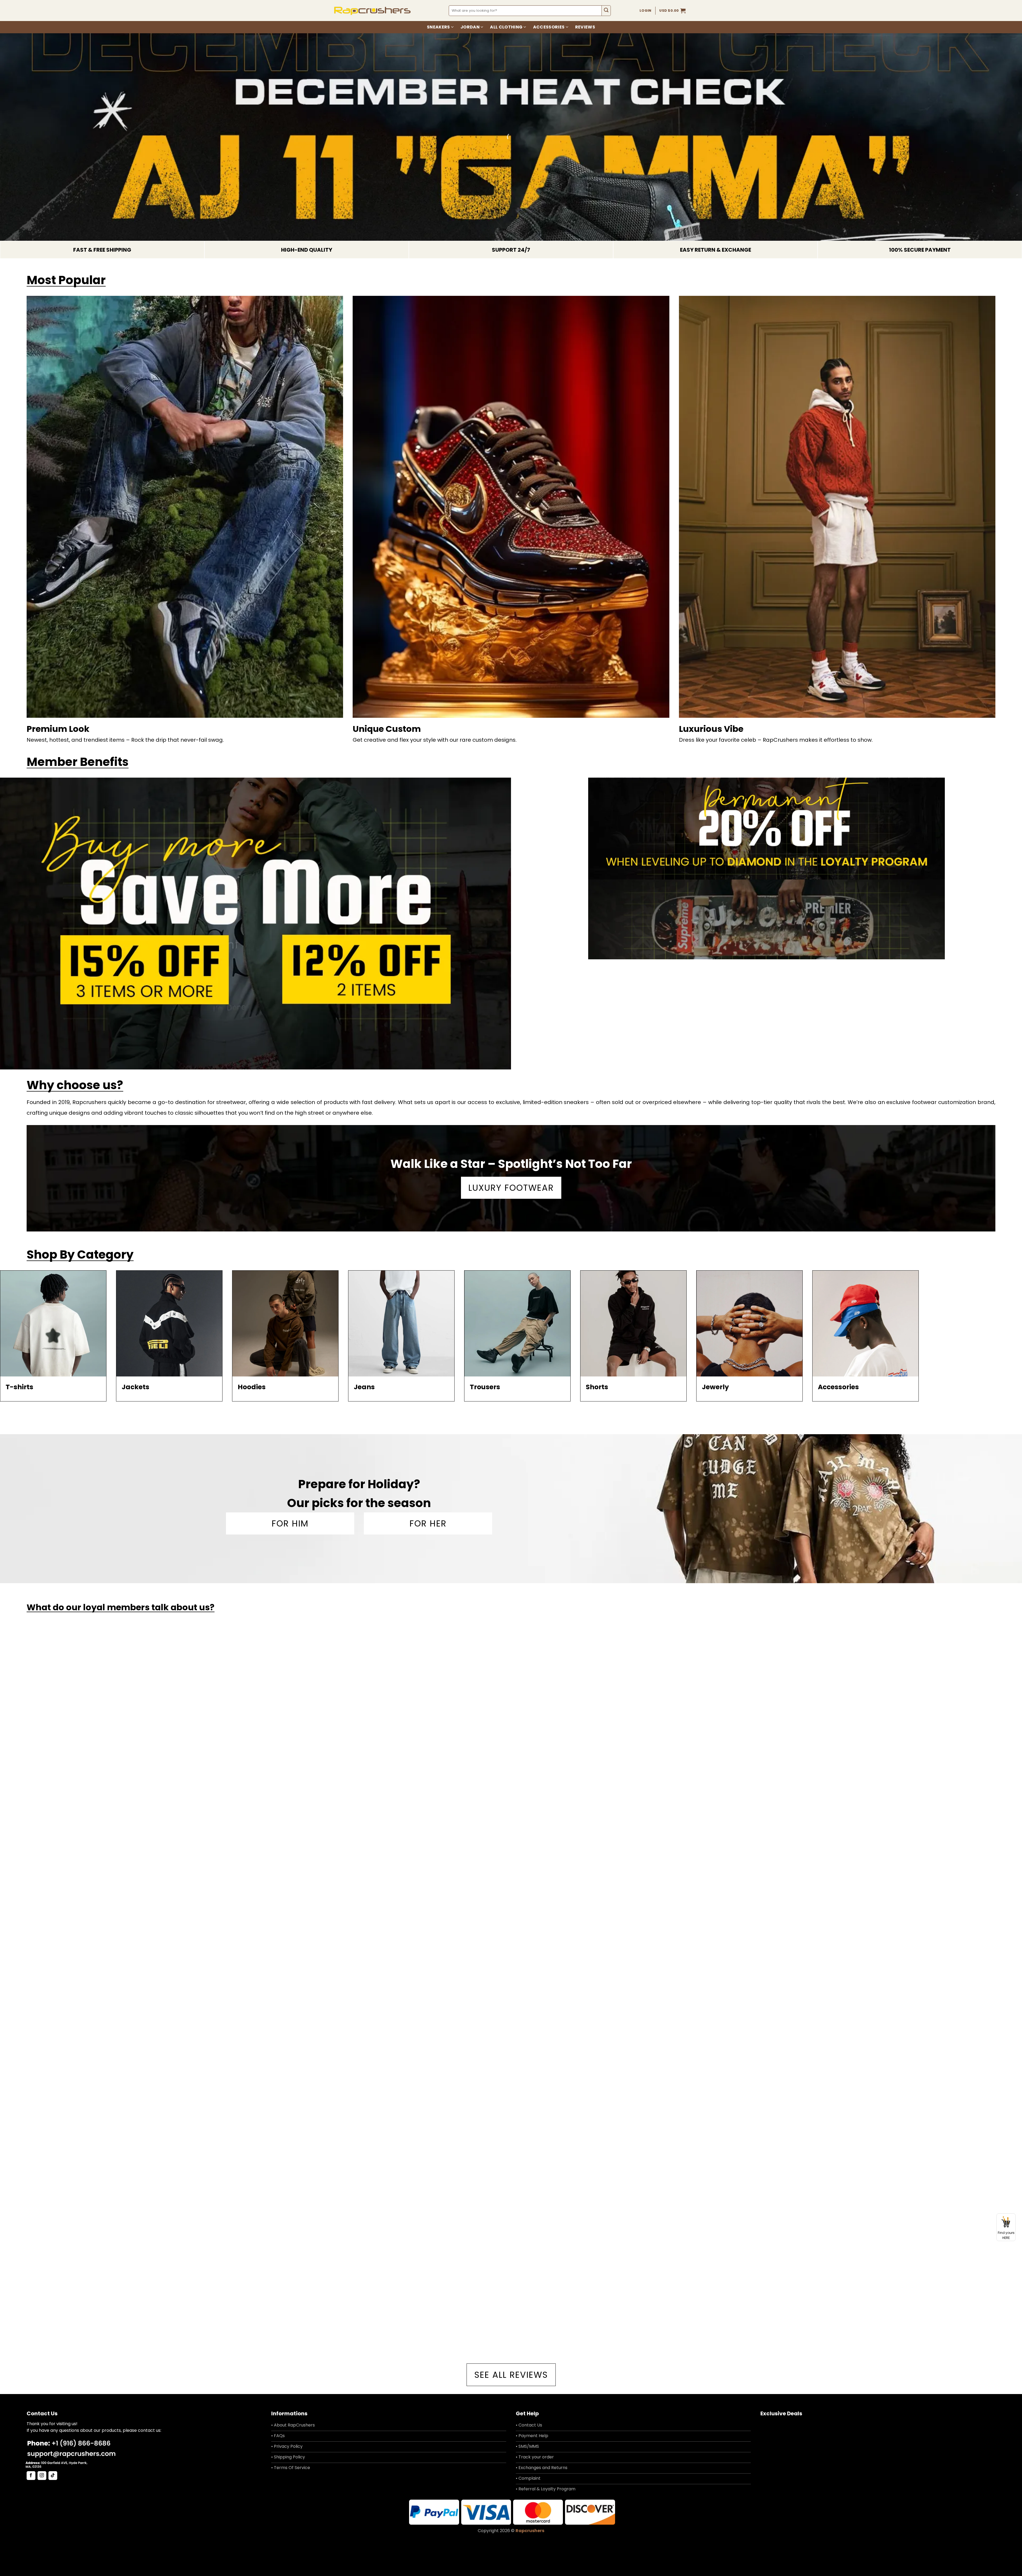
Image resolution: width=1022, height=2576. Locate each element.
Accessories (549, 27)
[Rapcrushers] (372, 11)
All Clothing (506, 27)
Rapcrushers (530, 2531)
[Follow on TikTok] (53, 2476)
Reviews (585, 27)
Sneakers (438, 27)
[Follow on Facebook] (31, 2476)
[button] (672, 11)
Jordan (470, 27)
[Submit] (606, 11)
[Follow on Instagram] (42, 2476)
